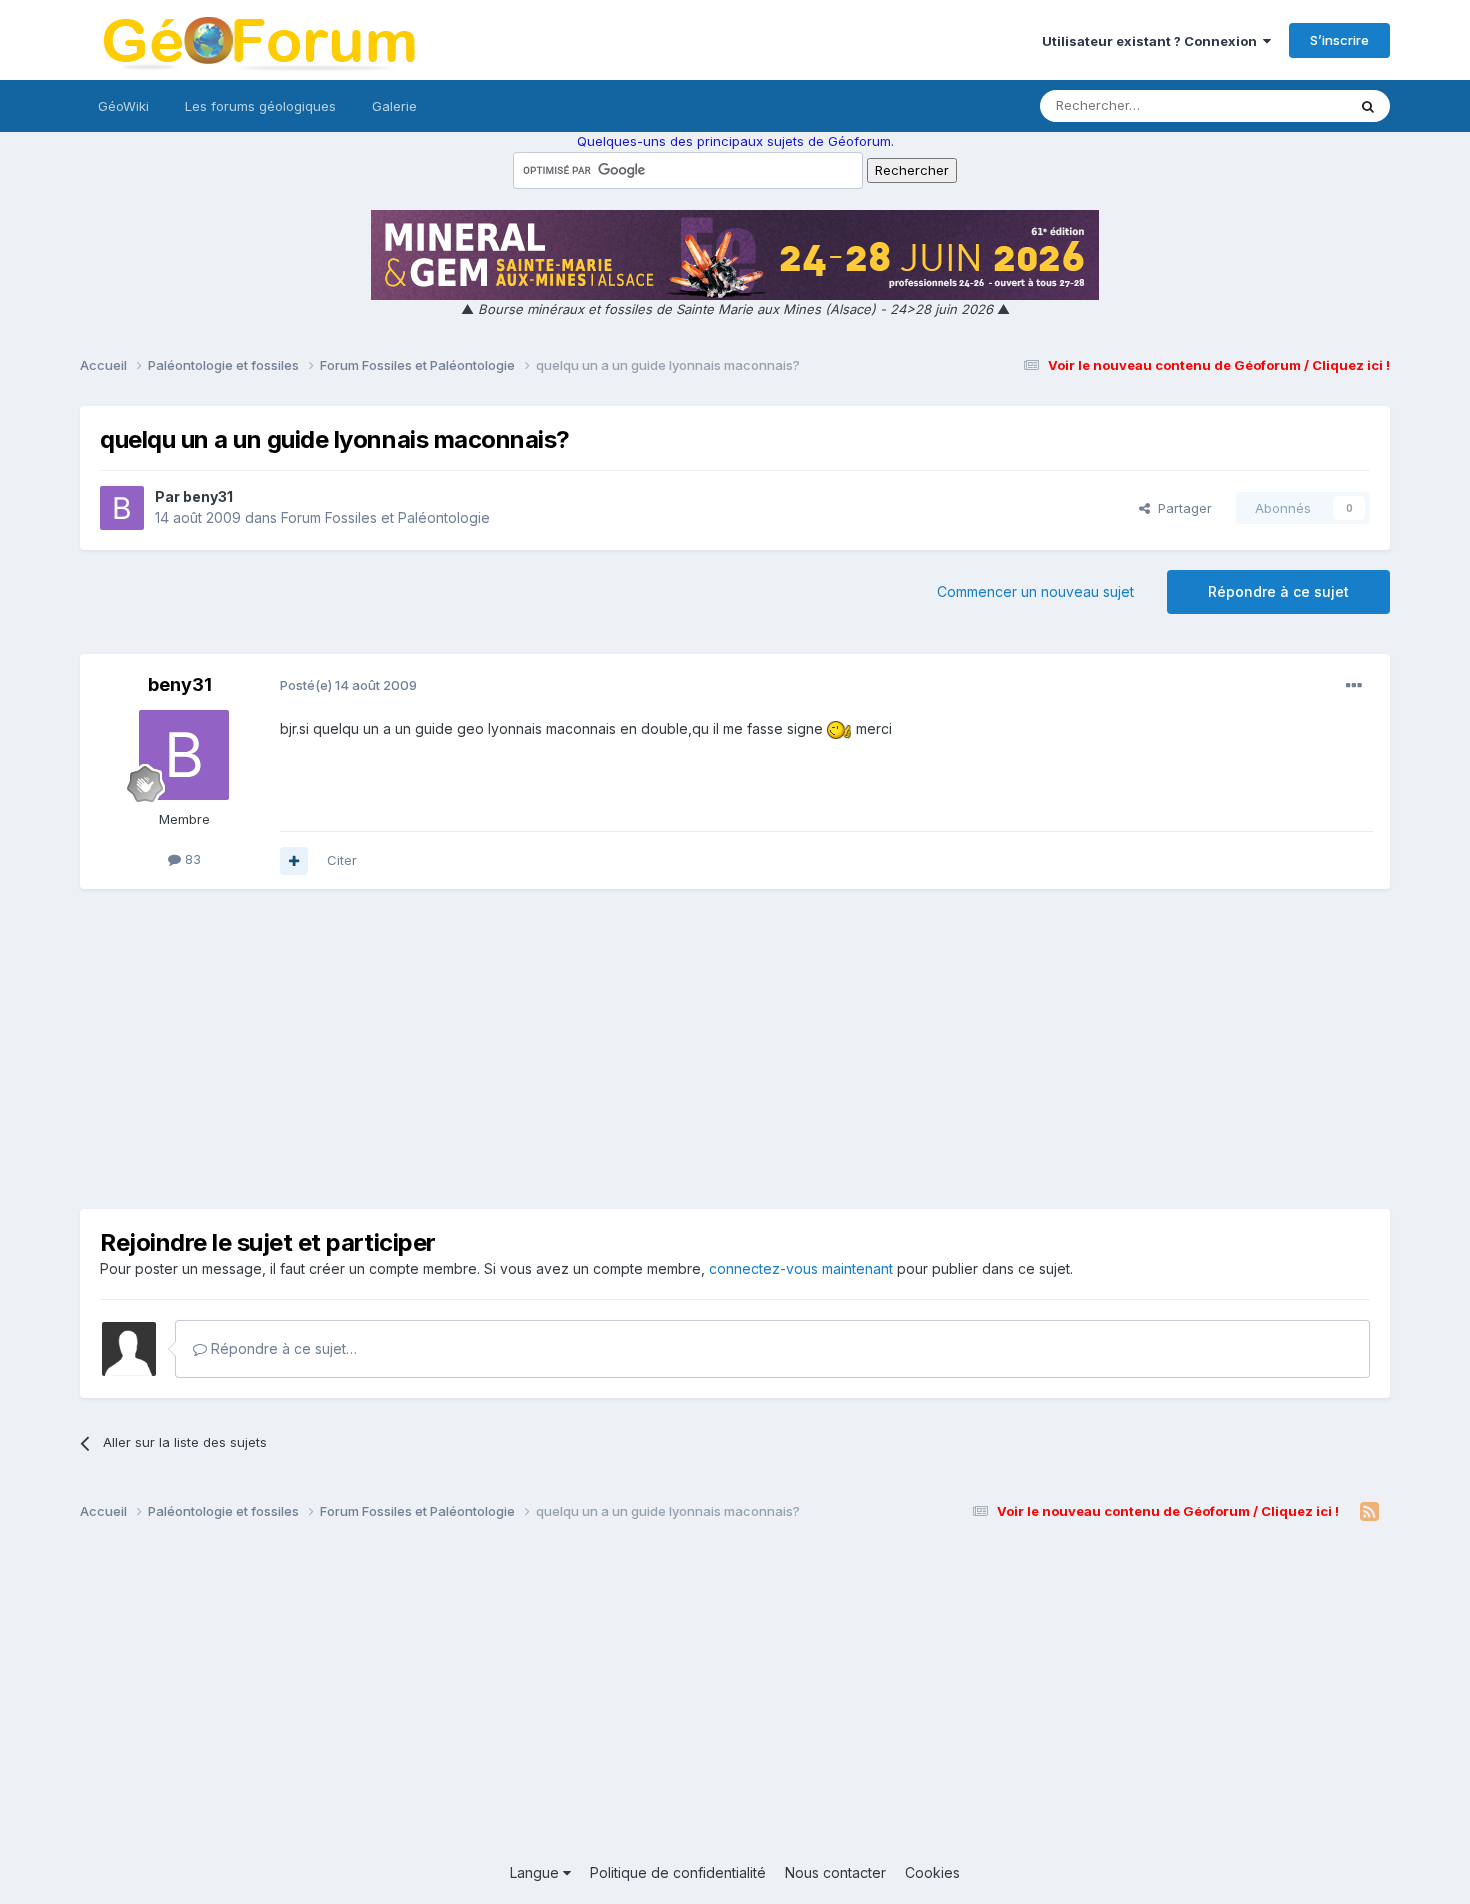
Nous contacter (835, 1872)
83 (191, 859)
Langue (536, 1872)
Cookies (932, 1872)
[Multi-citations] (294, 861)
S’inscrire (1339, 40)
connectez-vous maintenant (801, 1268)
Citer (342, 860)
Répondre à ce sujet (1278, 591)
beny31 (208, 496)
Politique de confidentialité (678, 1872)
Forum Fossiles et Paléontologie (385, 517)
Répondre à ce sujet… (282, 1348)
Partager (1181, 508)
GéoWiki (123, 106)
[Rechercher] (1368, 106)
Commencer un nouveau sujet (1035, 591)
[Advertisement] (735, 1049)
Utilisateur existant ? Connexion (1152, 41)
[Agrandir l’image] (839, 728)
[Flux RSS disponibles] (1369, 1512)
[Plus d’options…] (1354, 686)
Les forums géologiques (260, 106)
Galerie (394, 106)
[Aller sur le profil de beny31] (122, 508)
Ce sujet (1294, 105)
